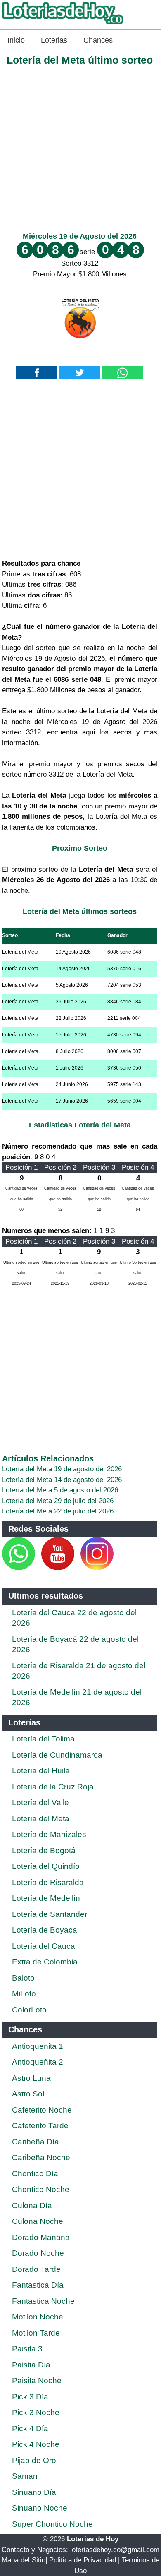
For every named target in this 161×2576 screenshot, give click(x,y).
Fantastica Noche (43, 2301)
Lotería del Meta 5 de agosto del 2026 (60, 1490)
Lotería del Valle (40, 1802)
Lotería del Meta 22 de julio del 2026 (58, 1511)
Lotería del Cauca (44, 1946)
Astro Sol (28, 2094)
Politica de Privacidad (83, 2560)
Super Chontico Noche (52, 2524)
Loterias (54, 40)
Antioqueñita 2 (38, 2062)
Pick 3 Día (30, 2397)
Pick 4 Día (30, 2428)
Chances (98, 40)
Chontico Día (35, 2174)
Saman (25, 2476)
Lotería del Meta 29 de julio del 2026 (58, 1501)
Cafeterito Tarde (40, 2126)
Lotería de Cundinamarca (57, 1755)
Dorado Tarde (36, 2269)
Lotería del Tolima (43, 1739)
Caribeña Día (36, 2142)
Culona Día (32, 2205)
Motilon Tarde (36, 2333)
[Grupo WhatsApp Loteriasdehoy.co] (19, 1568)
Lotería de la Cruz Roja (53, 1787)
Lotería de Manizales (49, 1834)
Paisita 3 (27, 2349)
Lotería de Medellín (46, 1898)
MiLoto (24, 1994)
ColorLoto (29, 2010)
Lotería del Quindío (46, 1866)
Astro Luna (31, 2078)
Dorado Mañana (41, 2237)
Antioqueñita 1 (38, 2046)
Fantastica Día (38, 2285)
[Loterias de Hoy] (63, 24)
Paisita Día (31, 2365)
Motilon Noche (38, 2317)
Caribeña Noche (41, 2157)
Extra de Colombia (45, 1962)
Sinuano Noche (40, 2508)
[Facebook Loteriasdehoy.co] (36, 1568)
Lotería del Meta (41, 1819)
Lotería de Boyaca (45, 1930)
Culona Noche (38, 2221)
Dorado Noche (38, 2253)
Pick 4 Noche (36, 2444)
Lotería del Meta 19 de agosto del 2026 (62, 1469)
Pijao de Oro (34, 2460)
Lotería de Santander (50, 1914)
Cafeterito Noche (42, 2110)
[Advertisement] (80, 147)
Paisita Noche (37, 2381)
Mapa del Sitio (24, 2560)
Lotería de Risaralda (48, 1882)
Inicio (16, 40)
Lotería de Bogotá (44, 1850)
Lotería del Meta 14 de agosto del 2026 (62, 1480)
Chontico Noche (41, 2189)
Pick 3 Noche (36, 2412)
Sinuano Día (34, 2492)
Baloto (23, 1978)
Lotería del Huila (41, 1771)
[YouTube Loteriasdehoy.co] (59, 1568)
